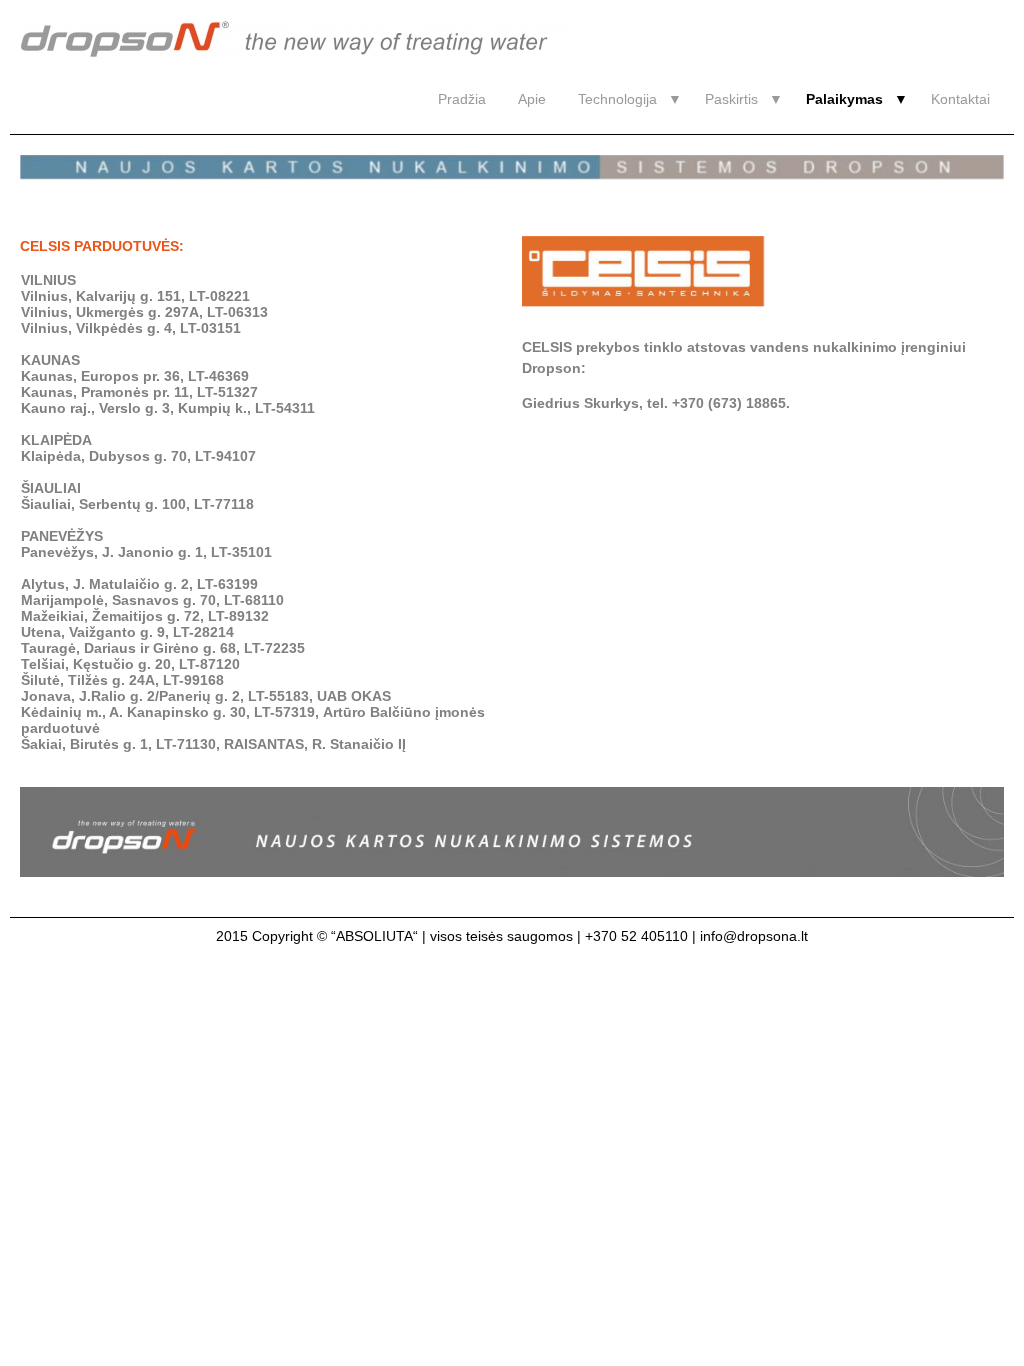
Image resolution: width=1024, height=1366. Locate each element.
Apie (532, 99)
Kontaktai (960, 99)
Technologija (617, 99)
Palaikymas (844, 99)
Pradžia (462, 99)
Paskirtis (731, 99)
